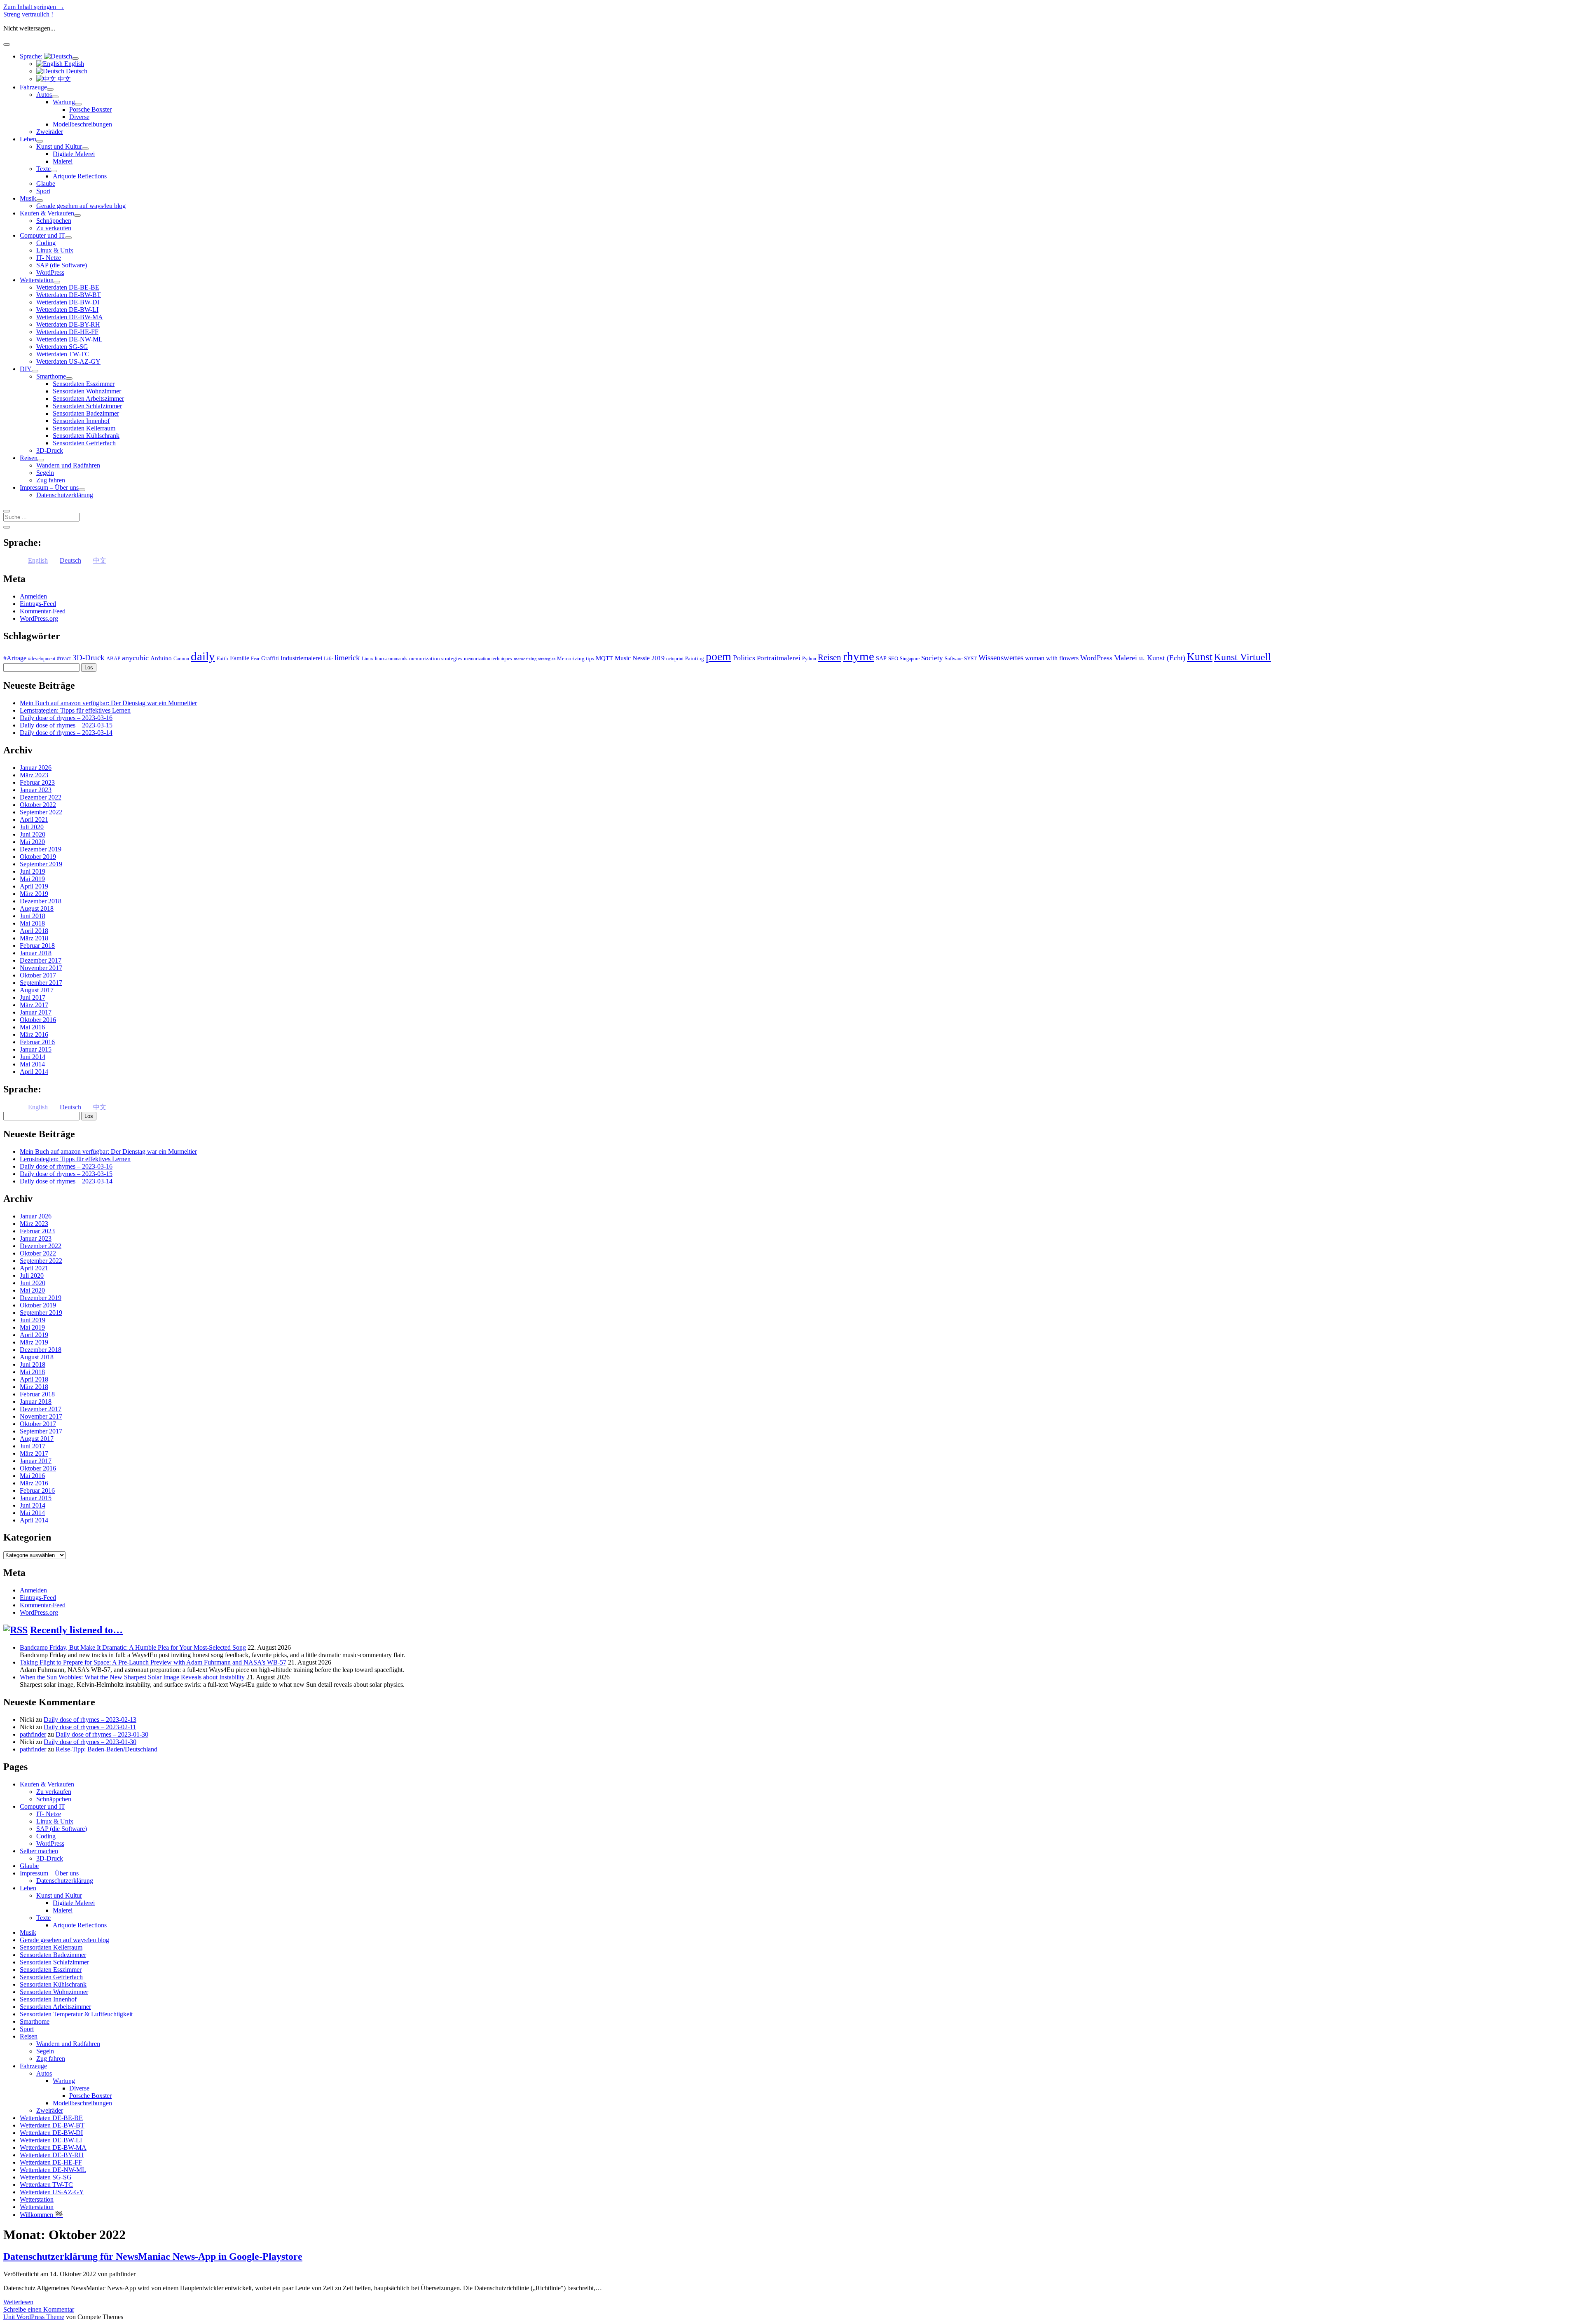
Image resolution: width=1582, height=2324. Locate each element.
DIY (26, 369)
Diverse (79, 117)
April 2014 (34, 1072)
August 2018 (37, 908)
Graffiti (270, 658)
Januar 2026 (36, 768)
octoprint (675, 659)
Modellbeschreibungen (82, 124)
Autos (44, 95)
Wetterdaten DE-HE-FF (67, 332)
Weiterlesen (18, 2302)
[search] (7, 511)
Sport (43, 191)
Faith (222, 658)
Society (932, 658)
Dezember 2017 (41, 960)
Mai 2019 (32, 879)
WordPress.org (39, 618)
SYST (970, 658)
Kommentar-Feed (43, 611)
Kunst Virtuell (1243, 657)
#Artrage (15, 658)
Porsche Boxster (90, 109)
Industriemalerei (301, 658)
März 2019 (34, 894)
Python (809, 659)
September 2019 (41, 864)
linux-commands (391, 659)
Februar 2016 (37, 1042)
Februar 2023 (37, 782)
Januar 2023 (36, 790)
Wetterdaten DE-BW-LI (67, 310)
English (73, 64)
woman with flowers (1052, 658)
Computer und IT (42, 235)
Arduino (161, 658)
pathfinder (33, 1734)
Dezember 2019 (41, 849)
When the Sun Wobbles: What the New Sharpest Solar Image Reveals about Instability (132, 1677)
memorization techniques (488, 659)
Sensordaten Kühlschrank (86, 436)
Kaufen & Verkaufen (47, 213)
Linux (367, 659)
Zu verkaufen (54, 228)
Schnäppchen (54, 221)
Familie (240, 658)
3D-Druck (50, 450)
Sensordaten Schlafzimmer (87, 406)
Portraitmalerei (779, 658)
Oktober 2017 (38, 975)
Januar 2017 (36, 1012)
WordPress (50, 272)
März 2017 (34, 1005)
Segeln (45, 473)
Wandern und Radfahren (68, 465)
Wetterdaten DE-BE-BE (68, 287)
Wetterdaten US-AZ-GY (68, 361)
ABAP (113, 658)
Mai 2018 (32, 923)
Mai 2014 (32, 1064)
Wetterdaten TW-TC (63, 354)
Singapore (910, 659)
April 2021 (34, 819)
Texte (43, 169)
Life (328, 658)
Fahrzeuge (33, 87)
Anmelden (33, 596)
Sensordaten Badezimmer (86, 413)
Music (623, 658)
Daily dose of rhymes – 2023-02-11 (90, 1727)
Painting (695, 658)
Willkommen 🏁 (41, 2215)
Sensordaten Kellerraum (84, 428)
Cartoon (181, 659)
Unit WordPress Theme (34, 2317)
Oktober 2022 (38, 805)
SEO (893, 658)
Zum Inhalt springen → (34, 7)
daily (203, 656)
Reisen (29, 458)
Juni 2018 (33, 916)
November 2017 (41, 968)
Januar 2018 (36, 953)
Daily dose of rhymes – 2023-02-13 (90, 1720)
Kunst (1200, 657)
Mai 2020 (32, 842)
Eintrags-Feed (38, 604)
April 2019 (34, 886)
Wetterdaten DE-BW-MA (70, 317)
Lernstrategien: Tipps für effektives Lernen (75, 710)
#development (42, 659)
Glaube (46, 184)
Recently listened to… (76, 1630)
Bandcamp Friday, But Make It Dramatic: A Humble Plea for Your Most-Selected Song (133, 1647)
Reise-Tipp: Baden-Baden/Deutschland (106, 1749)
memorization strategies (436, 658)
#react (64, 658)
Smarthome (51, 376)
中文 (63, 79)
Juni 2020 (33, 834)
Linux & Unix (55, 250)
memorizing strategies (535, 659)
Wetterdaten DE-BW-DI (68, 302)
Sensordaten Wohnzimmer (87, 391)
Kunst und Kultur (59, 146)
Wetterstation (37, 280)
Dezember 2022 (41, 797)
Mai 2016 (32, 1027)
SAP (881, 658)
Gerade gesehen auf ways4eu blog (81, 206)
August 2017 (37, 990)
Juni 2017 (33, 997)
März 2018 (34, 938)
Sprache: (32, 56)
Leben (28, 139)
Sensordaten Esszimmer (84, 384)
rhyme (859, 656)
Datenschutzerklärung (65, 495)
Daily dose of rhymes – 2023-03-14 (66, 733)
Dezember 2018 (41, 901)
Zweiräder (50, 132)
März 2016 (34, 1035)
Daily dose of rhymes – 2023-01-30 (102, 1734)
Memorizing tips (576, 658)
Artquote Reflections (80, 176)
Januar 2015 (36, 1049)
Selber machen (39, 1851)
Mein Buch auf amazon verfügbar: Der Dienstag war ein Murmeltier (108, 703)
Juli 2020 (32, 827)
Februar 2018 (37, 946)
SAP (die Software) (62, 265)
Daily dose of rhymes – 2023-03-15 (66, 725)
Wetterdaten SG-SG (62, 347)
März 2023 (34, 775)
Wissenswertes (1001, 658)
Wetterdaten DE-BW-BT (69, 295)
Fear (255, 659)
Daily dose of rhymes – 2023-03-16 (66, 718)
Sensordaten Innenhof (81, 421)
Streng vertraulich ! (28, 14)
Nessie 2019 (648, 658)
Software (954, 659)
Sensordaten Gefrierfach (84, 443)
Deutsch (76, 71)
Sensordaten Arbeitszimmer (88, 399)
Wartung (64, 102)
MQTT (604, 658)
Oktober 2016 (38, 1020)
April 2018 (34, 931)
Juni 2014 (33, 1057)
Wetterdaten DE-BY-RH (68, 324)
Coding (46, 243)
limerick (347, 658)
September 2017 (41, 983)
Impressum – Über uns (49, 487)
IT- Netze (49, 258)
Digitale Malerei (74, 154)
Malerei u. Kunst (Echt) (1150, 658)
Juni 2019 (33, 871)
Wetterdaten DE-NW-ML (69, 339)
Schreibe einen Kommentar (39, 2309)
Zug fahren (51, 480)
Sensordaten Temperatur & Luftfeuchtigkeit (76, 2014)
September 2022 (41, 812)
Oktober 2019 (38, 857)
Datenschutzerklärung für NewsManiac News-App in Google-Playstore (153, 2256)
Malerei (63, 161)
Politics (744, 658)
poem (718, 656)
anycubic (135, 658)
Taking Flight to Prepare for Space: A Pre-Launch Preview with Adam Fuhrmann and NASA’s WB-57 (153, 1662)
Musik (28, 198)
